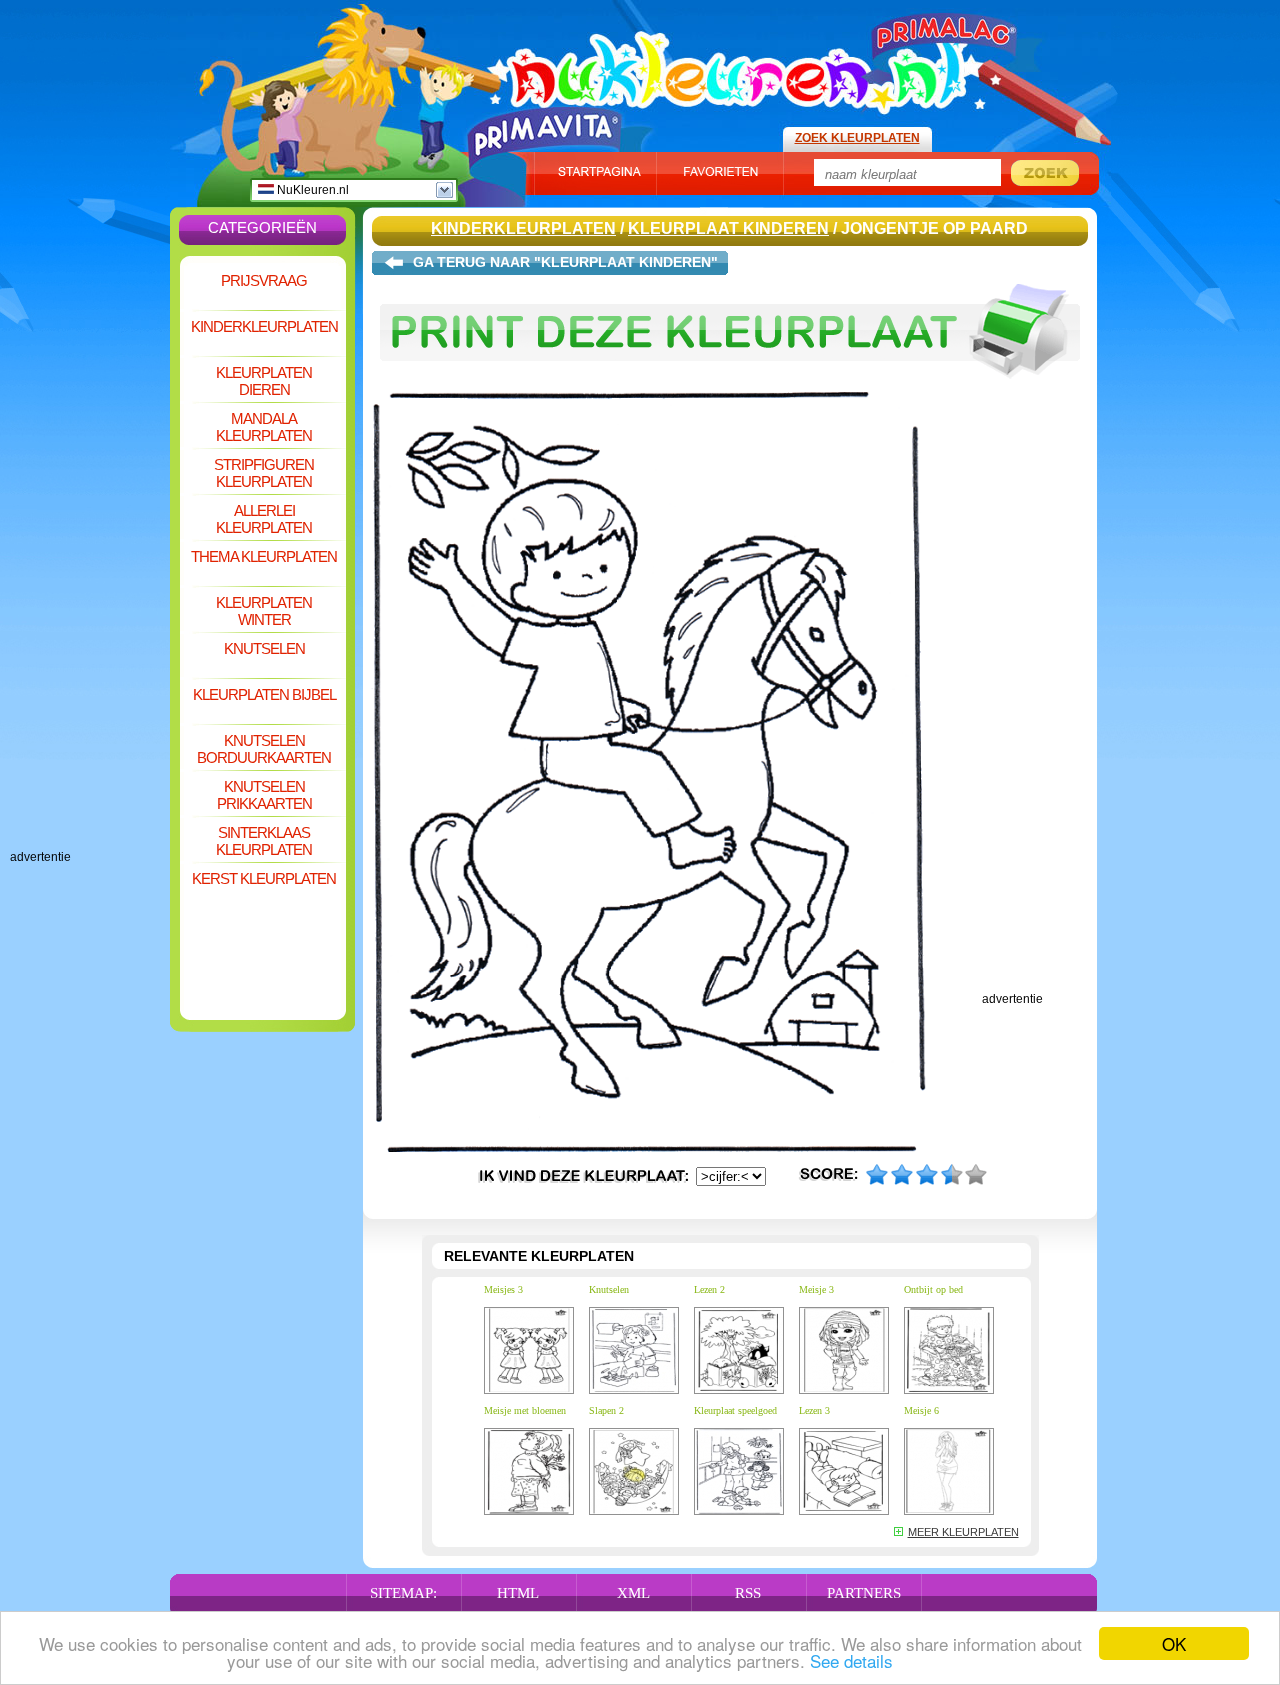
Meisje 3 (816, 1289)
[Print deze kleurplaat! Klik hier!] (730, 388)
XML (633, 1593)
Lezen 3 (814, 1410)
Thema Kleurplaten (264, 556)
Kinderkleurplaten (264, 326)
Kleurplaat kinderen (728, 228)
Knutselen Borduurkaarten (264, 749)
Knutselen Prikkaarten (264, 795)
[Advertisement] (90, 550)
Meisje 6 (921, 1410)
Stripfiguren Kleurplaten (264, 473)
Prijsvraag (264, 280)
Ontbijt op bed (933, 1289)
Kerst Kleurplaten (264, 878)
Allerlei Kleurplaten (264, 519)
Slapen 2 (606, 1410)
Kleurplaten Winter (264, 611)
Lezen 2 (709, 1289)
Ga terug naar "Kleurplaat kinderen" (565, 262)
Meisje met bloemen (525, 1410)
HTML (518, 1593)
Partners (864, 1593)
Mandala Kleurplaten (264, 427)
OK (1174, 1643)
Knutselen (264, 648)
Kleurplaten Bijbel (264, 694)
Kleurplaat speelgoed (735, 1410)
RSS (748, 1593)
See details (851, 1660)
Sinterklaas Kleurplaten (264, 841)
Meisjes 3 (503, 1289)
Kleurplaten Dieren (264, 381)
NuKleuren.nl (311, 190)
